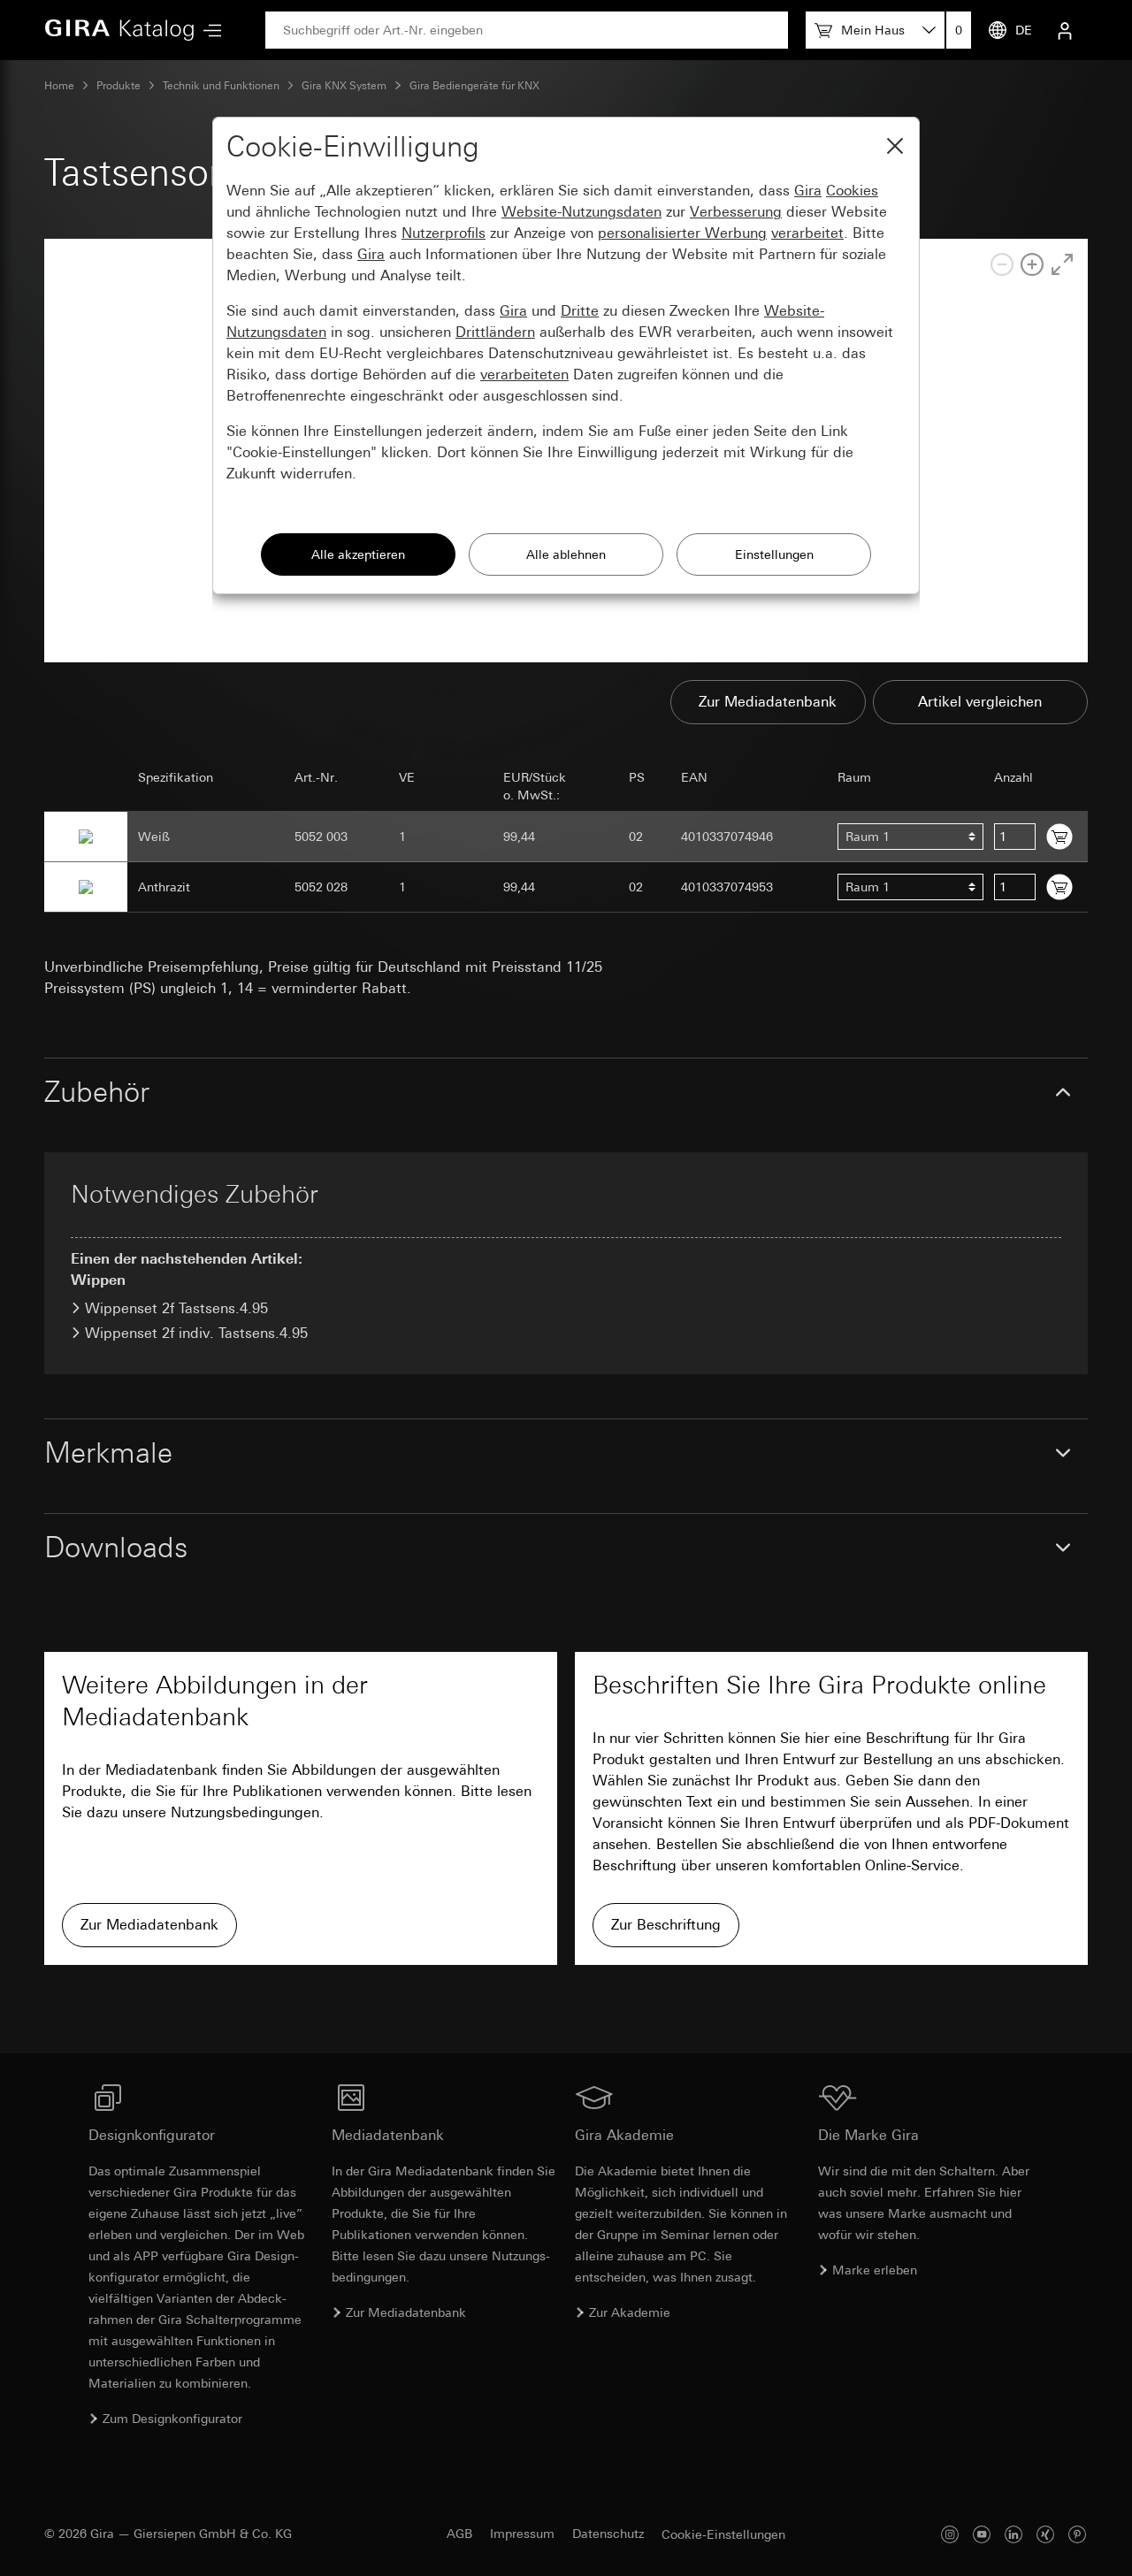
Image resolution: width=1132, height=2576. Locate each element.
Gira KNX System (344, 86)
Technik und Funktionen (221, 86)
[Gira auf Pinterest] (1077, 2534)
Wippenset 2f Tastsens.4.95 (176, 1308)
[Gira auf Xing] (1045, 2534)
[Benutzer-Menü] (1065, 30)
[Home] (119, 30)
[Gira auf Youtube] (982, 2534)
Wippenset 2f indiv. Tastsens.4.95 (196, 1333)
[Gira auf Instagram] (950, 2534)
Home (59, 86)
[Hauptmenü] (208, 31)
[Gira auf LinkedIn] (1013, 2534)
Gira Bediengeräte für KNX (474, 86)
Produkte (119, 86)
